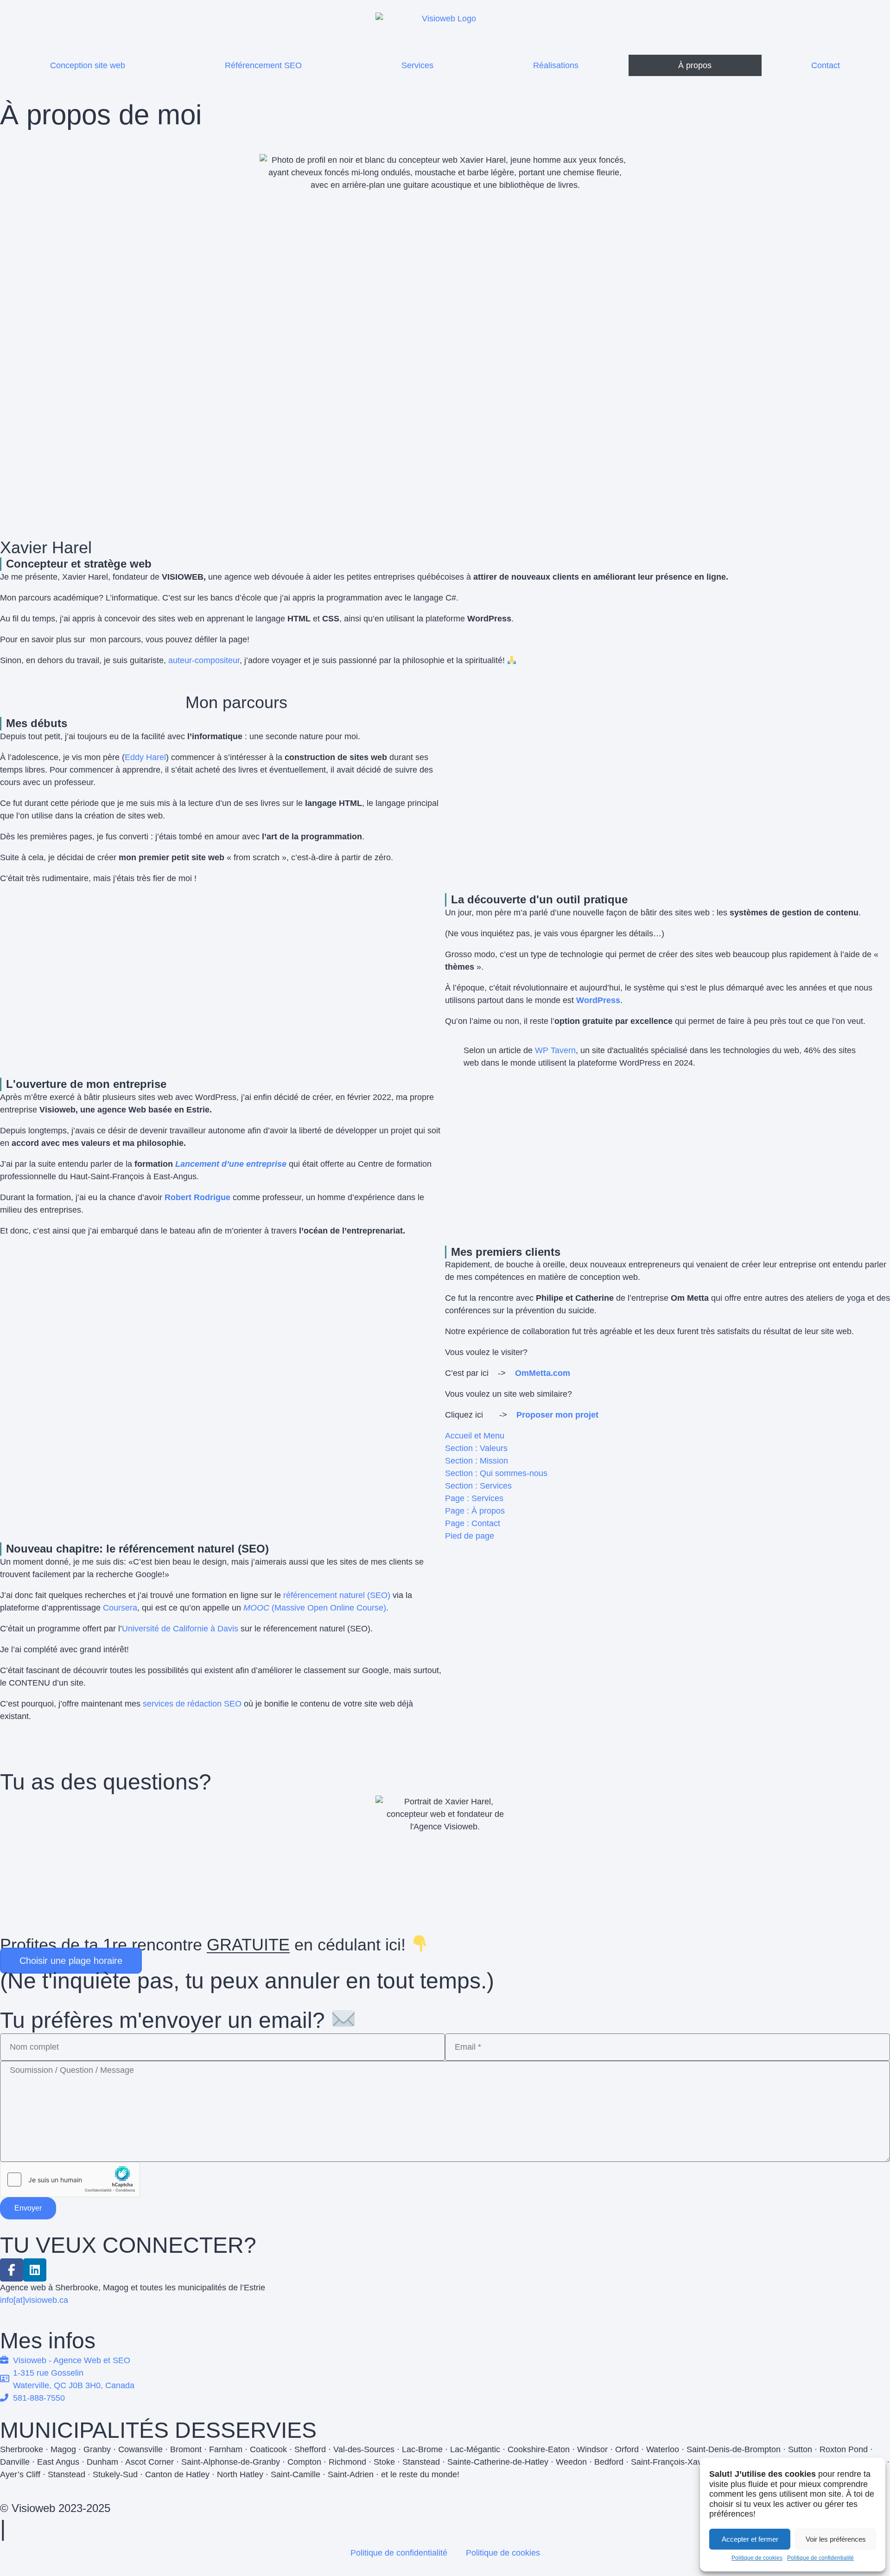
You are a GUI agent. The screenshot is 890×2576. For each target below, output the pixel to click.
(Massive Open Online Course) (315, 1608)
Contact (826, 65)
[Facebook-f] (12, 2270)
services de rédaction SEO (192, 1704)
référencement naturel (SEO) (337, 1595)
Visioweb (33, 2508)
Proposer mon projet (557, 1415)
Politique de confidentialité (820, 2558)
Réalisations (556, 65)
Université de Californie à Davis (180, 1629)
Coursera (120, 1608)
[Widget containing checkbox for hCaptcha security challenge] (70, 2180)
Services (417, 65)
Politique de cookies (757, 2558)
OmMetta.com (543, 1373)
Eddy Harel (145, 757)
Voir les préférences (836, 2539)
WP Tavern (555, 1050)
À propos (695, 65)
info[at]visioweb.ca (34, 2300)
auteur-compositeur (204, 660)
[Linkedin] (35, 2270)
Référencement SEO (263, 65)
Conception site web (88, 65)
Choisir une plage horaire (71, 1961)
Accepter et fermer (750, 2539)
